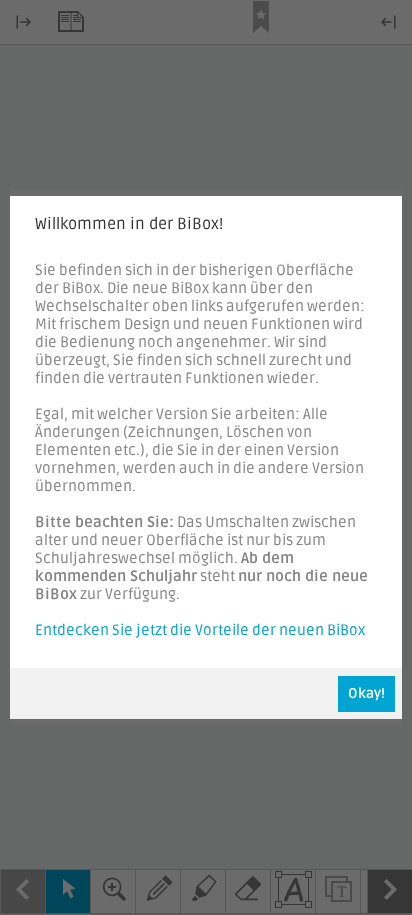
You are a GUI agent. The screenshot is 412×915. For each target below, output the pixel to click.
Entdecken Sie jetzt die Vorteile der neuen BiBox (200, 630)
